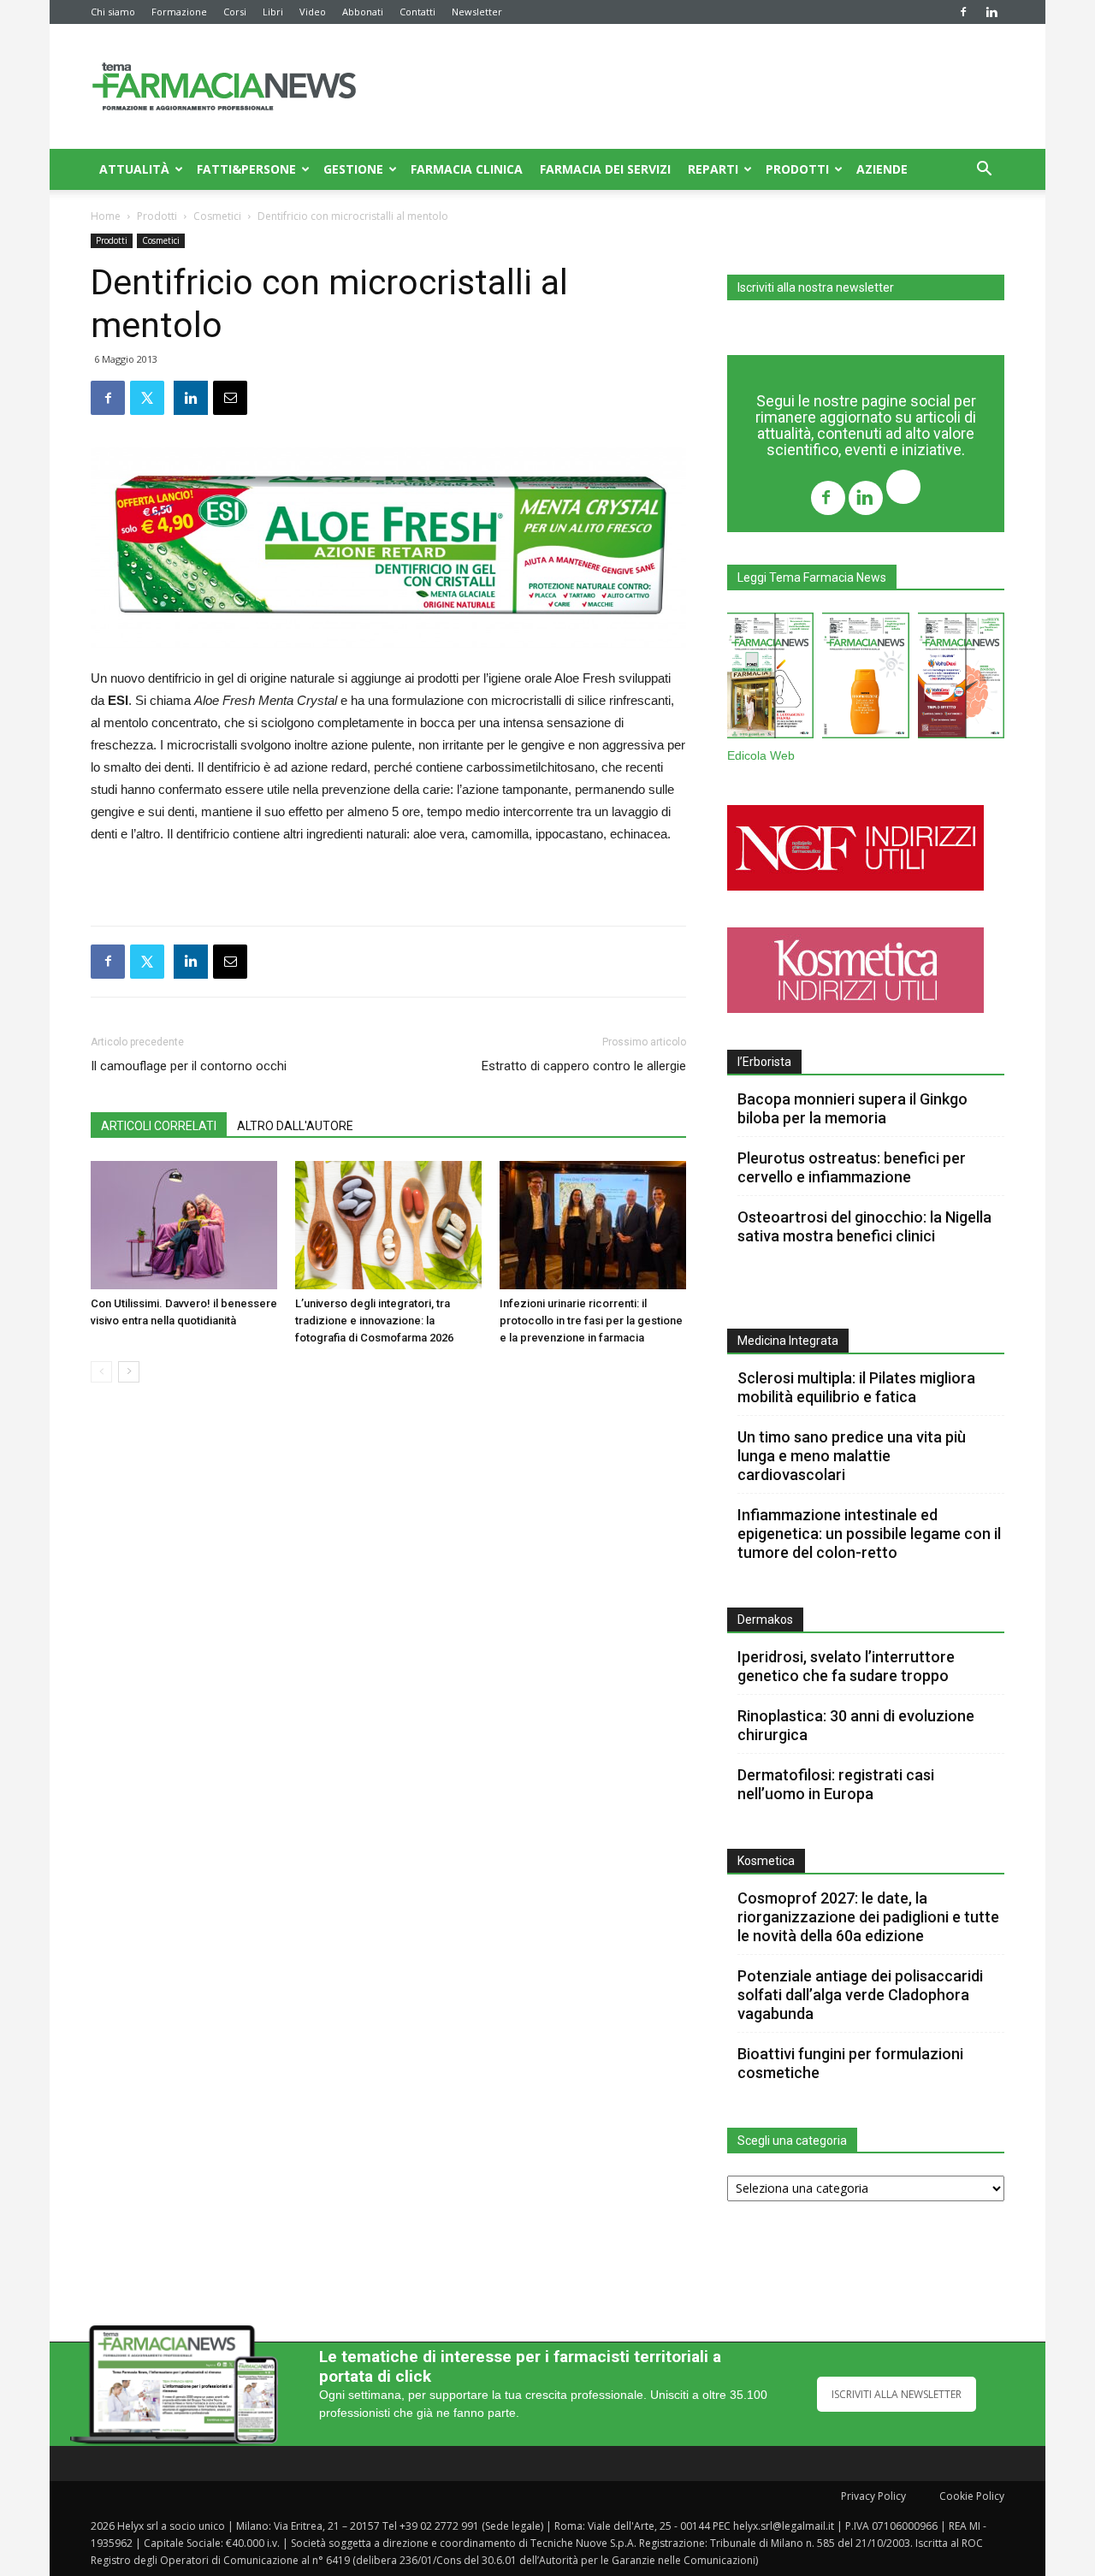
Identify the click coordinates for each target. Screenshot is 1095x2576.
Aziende (882, 169)
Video (313, 12)
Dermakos (765, 1620)
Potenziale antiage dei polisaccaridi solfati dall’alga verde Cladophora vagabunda (860, 1995)
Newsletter (477, 12)
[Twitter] (903, 489)
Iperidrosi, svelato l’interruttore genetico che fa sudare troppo (846, 1666)
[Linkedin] (991, 12)
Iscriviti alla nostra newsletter (816, 287)
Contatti (417, 12)
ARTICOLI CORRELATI (159, 1126)
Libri (273, 12)
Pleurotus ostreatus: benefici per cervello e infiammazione (852, 1167)
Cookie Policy (972, 2496)
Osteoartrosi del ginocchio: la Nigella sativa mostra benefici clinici (864, 1226)
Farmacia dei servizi (605, 169)
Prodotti (797, 169)
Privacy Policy (873, 2496)
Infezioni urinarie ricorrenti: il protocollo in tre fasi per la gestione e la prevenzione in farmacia (591, 1321)
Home (106, 216)
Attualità (134, 169)
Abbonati (363, 12)
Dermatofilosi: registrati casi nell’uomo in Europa (836, 1784)
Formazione (179, 12)
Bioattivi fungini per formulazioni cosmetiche (850, 2063)
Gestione (353, 169)
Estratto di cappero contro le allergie (584, 1066)
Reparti (713, 169)
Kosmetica (766, 1861)
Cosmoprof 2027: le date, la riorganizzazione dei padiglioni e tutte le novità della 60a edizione (868, 1917)
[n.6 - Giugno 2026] (865, 679)
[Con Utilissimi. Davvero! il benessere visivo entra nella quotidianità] (184, 1225)
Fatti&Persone (246, 169)
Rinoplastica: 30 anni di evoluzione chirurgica (856, 1725)
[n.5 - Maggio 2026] (961, 679)
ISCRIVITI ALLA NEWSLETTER (897, 2394)
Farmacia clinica (467, 169)
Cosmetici (217, 216)
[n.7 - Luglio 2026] (770, 679)
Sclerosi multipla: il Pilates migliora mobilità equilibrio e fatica (856, 1387)
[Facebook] (963, 12)
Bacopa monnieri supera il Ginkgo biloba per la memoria (852, 1108)
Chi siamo (113, 12)
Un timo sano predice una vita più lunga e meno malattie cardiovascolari (852, 1456)
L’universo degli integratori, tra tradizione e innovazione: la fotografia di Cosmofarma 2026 (374, 1321)
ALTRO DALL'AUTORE (295, 1126)
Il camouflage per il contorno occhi (189, 1066)
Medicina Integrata (788, 1341)
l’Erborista (764, 1062)
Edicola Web (761, 756)
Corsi (235, 12)
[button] (984, 171)
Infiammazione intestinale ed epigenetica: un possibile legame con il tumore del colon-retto (869, 1534)
